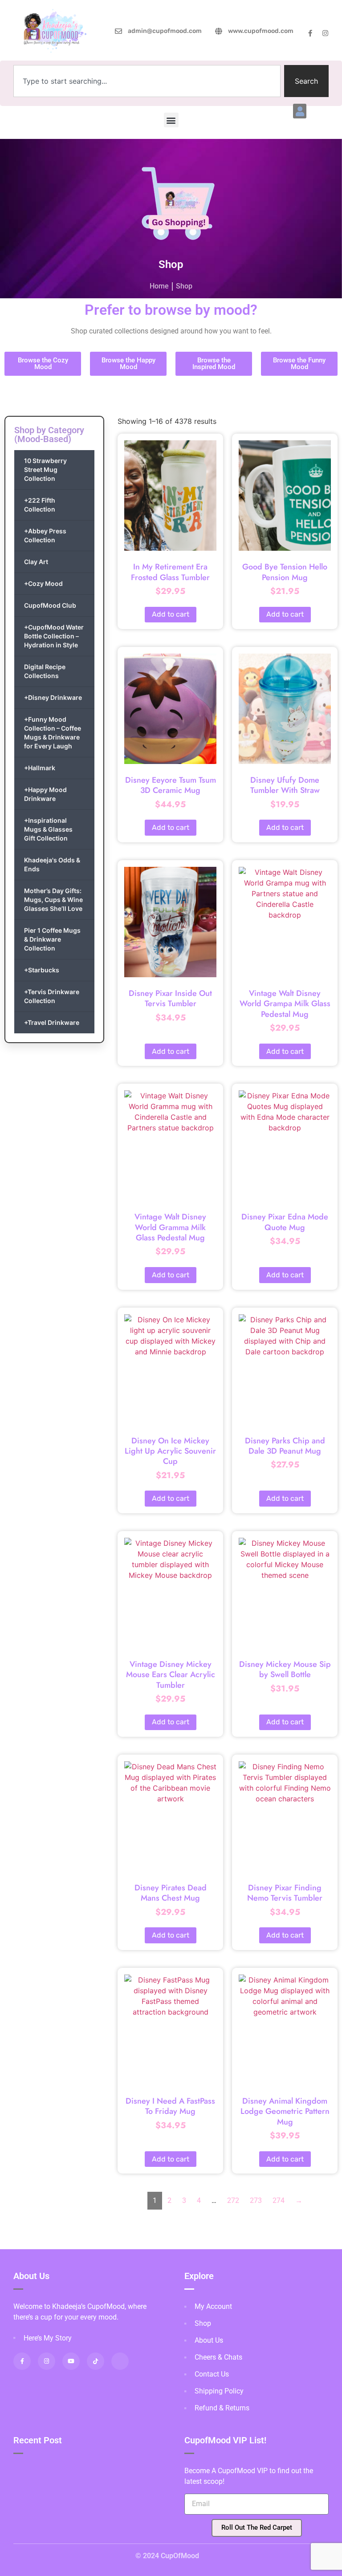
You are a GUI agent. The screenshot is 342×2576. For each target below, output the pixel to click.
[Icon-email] (120, 2361)
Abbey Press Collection (45, 535)
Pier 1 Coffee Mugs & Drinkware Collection (52, 939)
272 (233, 2200)
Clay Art (36, 562)
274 (279, 2200)
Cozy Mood (43, 583)
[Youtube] (71, 2361)
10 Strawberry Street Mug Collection (45, 469)
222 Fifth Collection (40, 505)
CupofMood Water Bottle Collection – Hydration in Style (54, 636)
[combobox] (147, 81)
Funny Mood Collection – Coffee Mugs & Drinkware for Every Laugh (53, 733)
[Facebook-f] (310, 33)
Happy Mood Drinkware (45, 794)
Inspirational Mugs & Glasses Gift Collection (48, 829)
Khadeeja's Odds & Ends (52, 864)
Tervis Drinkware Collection (52, 996)
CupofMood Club (50, 605)
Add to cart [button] (171, 614)
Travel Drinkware (52, 1022)
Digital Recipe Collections (45, 671)
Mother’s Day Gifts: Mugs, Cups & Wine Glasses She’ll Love (53, 900)
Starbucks (42, 970)
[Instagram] (325, 33)
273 (256, 2200)
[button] (300, 111)
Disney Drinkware (53, 697)
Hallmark (40, 768)
